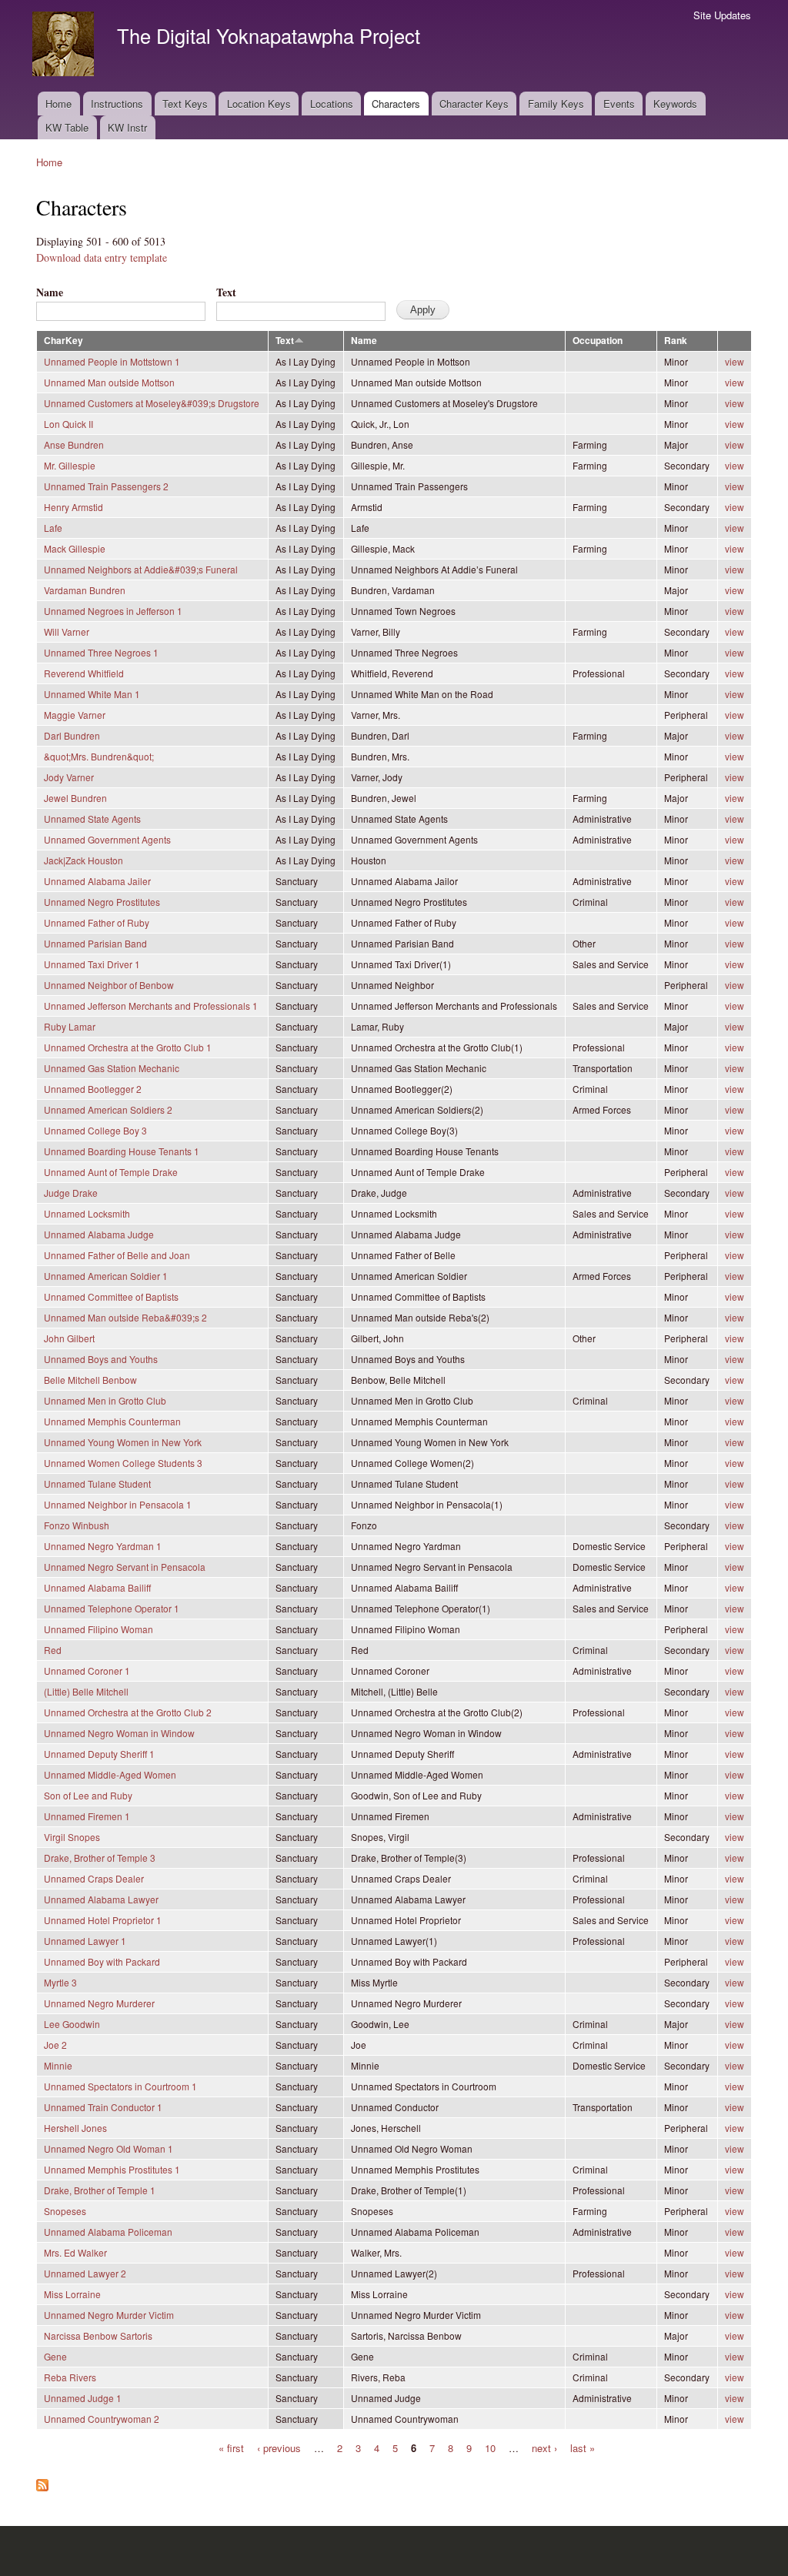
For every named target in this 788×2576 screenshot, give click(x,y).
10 (490, 2447)
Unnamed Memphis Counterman (112, 1421)
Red (53, 1650)
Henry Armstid (73, 507)
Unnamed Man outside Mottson (109, 382)
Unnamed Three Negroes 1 (101, 652)
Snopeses (65, 2211)
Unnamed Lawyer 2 (85, 2273)
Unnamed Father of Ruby (97, 922)
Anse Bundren (74, 444)
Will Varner (67, 631)
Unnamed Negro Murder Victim (109, 2315)
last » (583, 2447)
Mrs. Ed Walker (75, 2252)
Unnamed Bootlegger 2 (93, 1089)
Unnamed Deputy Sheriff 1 (99, 1754)
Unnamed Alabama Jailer (97, 881)
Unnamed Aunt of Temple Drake (111, 1172)
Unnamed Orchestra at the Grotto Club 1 (128, 1047)
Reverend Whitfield (84, 673)
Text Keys (185, 104)
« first (231, 2447)
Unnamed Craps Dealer (94, 1878)
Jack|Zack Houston (83, 860)
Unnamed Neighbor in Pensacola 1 (118, 1504)
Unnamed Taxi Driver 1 (92, 964)
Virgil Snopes (72, 1837)
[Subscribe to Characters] (42, 2481)
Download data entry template (102, 257)
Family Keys (556, 104)
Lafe (53, 528)
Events (619, 104)
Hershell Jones (75, 2128)
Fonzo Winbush (77, 1525)
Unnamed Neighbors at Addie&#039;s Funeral (141, 569)
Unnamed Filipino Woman (98, 1629)
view (735, 361)
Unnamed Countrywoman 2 (102, 2419)
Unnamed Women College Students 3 (123, 1463)
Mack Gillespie (75, 548)
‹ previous (279, 2447)
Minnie (58, 2065)
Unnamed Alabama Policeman (108, 2232)
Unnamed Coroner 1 (87, 1671)
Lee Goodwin (72, 2024)
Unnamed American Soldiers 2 (108, 1109)
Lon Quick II (68, 424)
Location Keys (259, 104)
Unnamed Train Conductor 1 (103, 2107)
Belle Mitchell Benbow (90, 1380)
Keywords (675, 104)
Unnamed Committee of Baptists (111, 1296)
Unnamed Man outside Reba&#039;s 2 (125, 1317)
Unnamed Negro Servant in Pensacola (125, 1567)
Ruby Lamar (70, 1026)
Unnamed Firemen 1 (87, 1816)
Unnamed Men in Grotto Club (105, 1400)
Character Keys (474, 104)
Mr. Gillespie (70, 465)
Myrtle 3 (60, 1982)
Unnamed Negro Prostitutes (102, 902)
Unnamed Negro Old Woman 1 (109, 2148)
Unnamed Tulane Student (97, 1483)
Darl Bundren (72, 735)
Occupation (598, 341)
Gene (55, 2356)
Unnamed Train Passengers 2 (106, 486)
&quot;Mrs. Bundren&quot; (99, 756)
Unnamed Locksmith (87, 1213)
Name (50, 292)
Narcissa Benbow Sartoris (98, 2335)
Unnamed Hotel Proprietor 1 (103, 1920)
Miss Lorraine (72, 2294)
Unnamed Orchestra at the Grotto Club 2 (128, 1712)
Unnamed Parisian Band (95, 943)
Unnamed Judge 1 (83, 2398)
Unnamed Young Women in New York (123, 1442)
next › (544, 2447)
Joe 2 (55, 2045)
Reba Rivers (70, 2377)
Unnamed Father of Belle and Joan (117, 1255)
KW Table (67, 127)
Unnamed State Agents (92, 819)
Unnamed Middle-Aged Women (110, 1774)
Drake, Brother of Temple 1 (100, 2190)
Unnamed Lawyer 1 (85, 1941)
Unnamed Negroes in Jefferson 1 (113, 611)
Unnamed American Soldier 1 (106, 1276)
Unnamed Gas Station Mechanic (112, 1068)
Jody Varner (69, 777)
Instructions (117, 104)
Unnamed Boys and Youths (101, 1359)
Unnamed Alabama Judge (99, 1234)
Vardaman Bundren (85, 590)
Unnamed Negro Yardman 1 (103, 1546)
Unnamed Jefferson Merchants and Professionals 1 (151, 1006)
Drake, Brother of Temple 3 (100, 1858)
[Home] (65, 46)
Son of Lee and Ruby (88, 1795)
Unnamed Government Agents (107, 839)
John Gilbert (69, 1338)
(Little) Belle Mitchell (86, 1691)
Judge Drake (71, 1193)
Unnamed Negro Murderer (99, 2003)
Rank (676, 341)
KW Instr (127, 127)
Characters (396, 104)
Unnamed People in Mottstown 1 (112, 361)
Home (58, 104)
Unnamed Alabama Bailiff (97, 1587)
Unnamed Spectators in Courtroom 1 (120, 2086)
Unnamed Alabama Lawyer (101, 1899)
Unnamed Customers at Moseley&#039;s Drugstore (152, 403)
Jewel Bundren (75, 798)
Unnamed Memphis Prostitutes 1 (112, 2169)
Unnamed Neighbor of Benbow (109, 985)
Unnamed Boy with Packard (102, 1961)
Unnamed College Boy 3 (95, 1130)
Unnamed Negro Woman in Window (119, 1733)
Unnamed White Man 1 (92, 694)
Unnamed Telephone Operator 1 (112, 1608)
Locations (332, 104)
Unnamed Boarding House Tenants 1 (122, 1151)
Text (226, 292)
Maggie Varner (75, 715)
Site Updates (722, 15)
